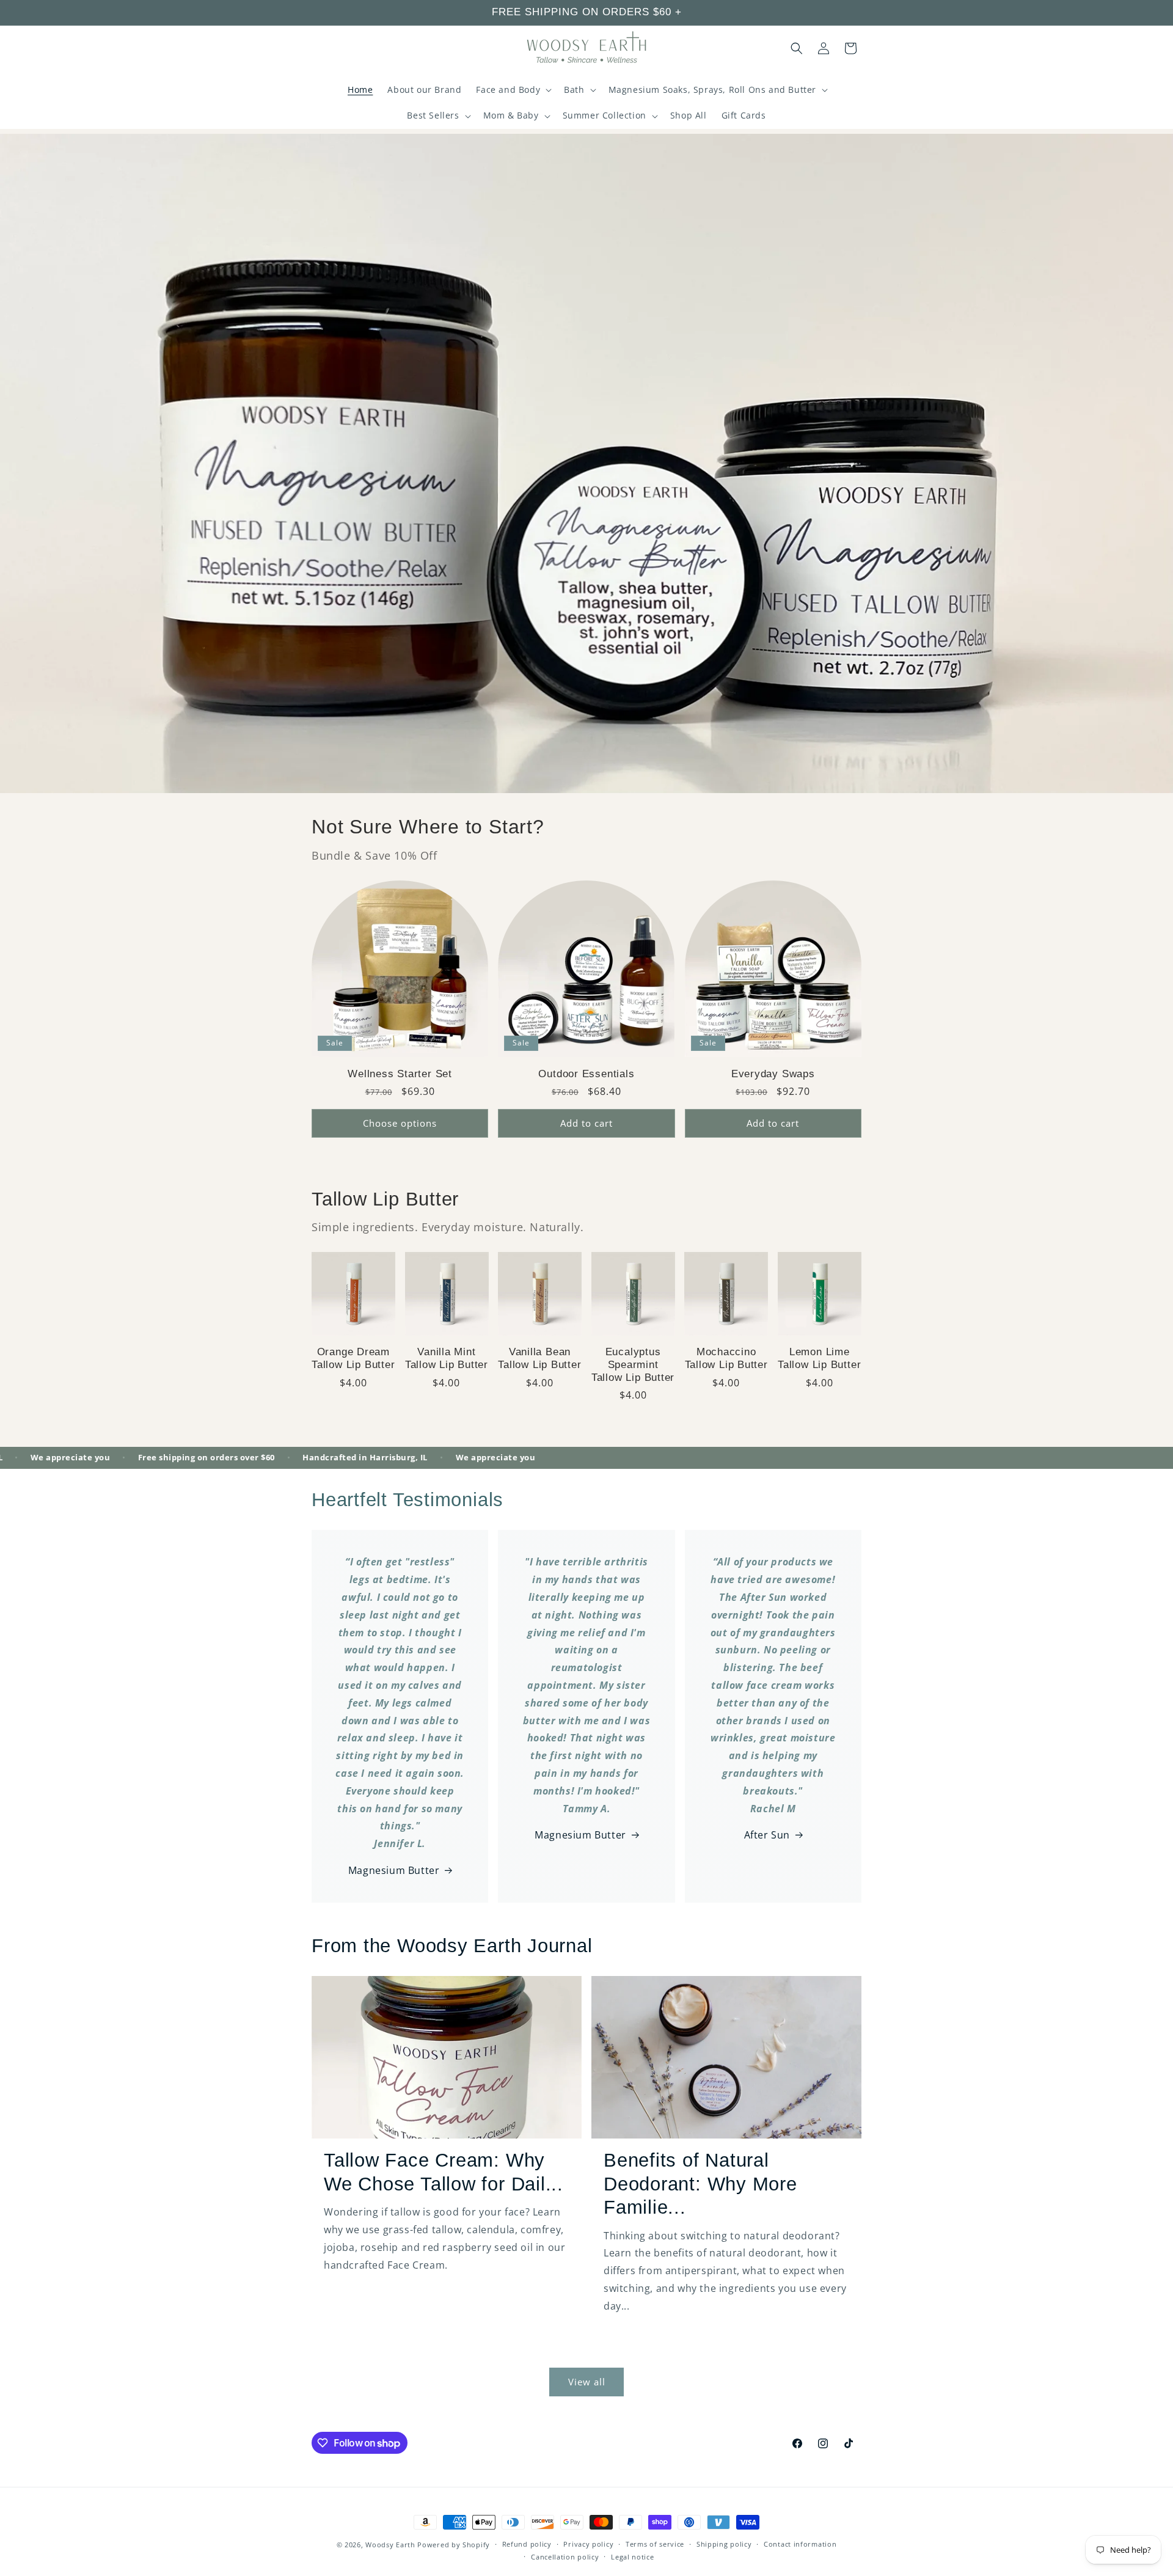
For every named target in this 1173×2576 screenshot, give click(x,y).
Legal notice (632, 2557)
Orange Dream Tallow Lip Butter (353, 1358)
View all (587, 2382)
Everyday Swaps (773, 1074)
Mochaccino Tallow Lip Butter (726, 1358)
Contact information (800, 2545)
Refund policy (527, 2545)
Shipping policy (724, 2545)
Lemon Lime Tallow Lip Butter (819, 1358)
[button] (513, 90)
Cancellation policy (565, 2557)
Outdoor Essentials (586, 1074)
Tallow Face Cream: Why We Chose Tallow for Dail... (444, 2172)
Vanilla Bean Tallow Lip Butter (539, 1358)
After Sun (767, 1835)
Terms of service (655, 2545)
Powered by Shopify (454, 2545)
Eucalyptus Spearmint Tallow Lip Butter (633, 1365)
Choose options (400, 1123)
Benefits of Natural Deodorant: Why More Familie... (700, 2184)
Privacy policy (588, 2545)
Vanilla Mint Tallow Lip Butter (447, 1358)
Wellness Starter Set (400, 1074)
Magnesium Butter (394, 1870)
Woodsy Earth (390, 2545)
